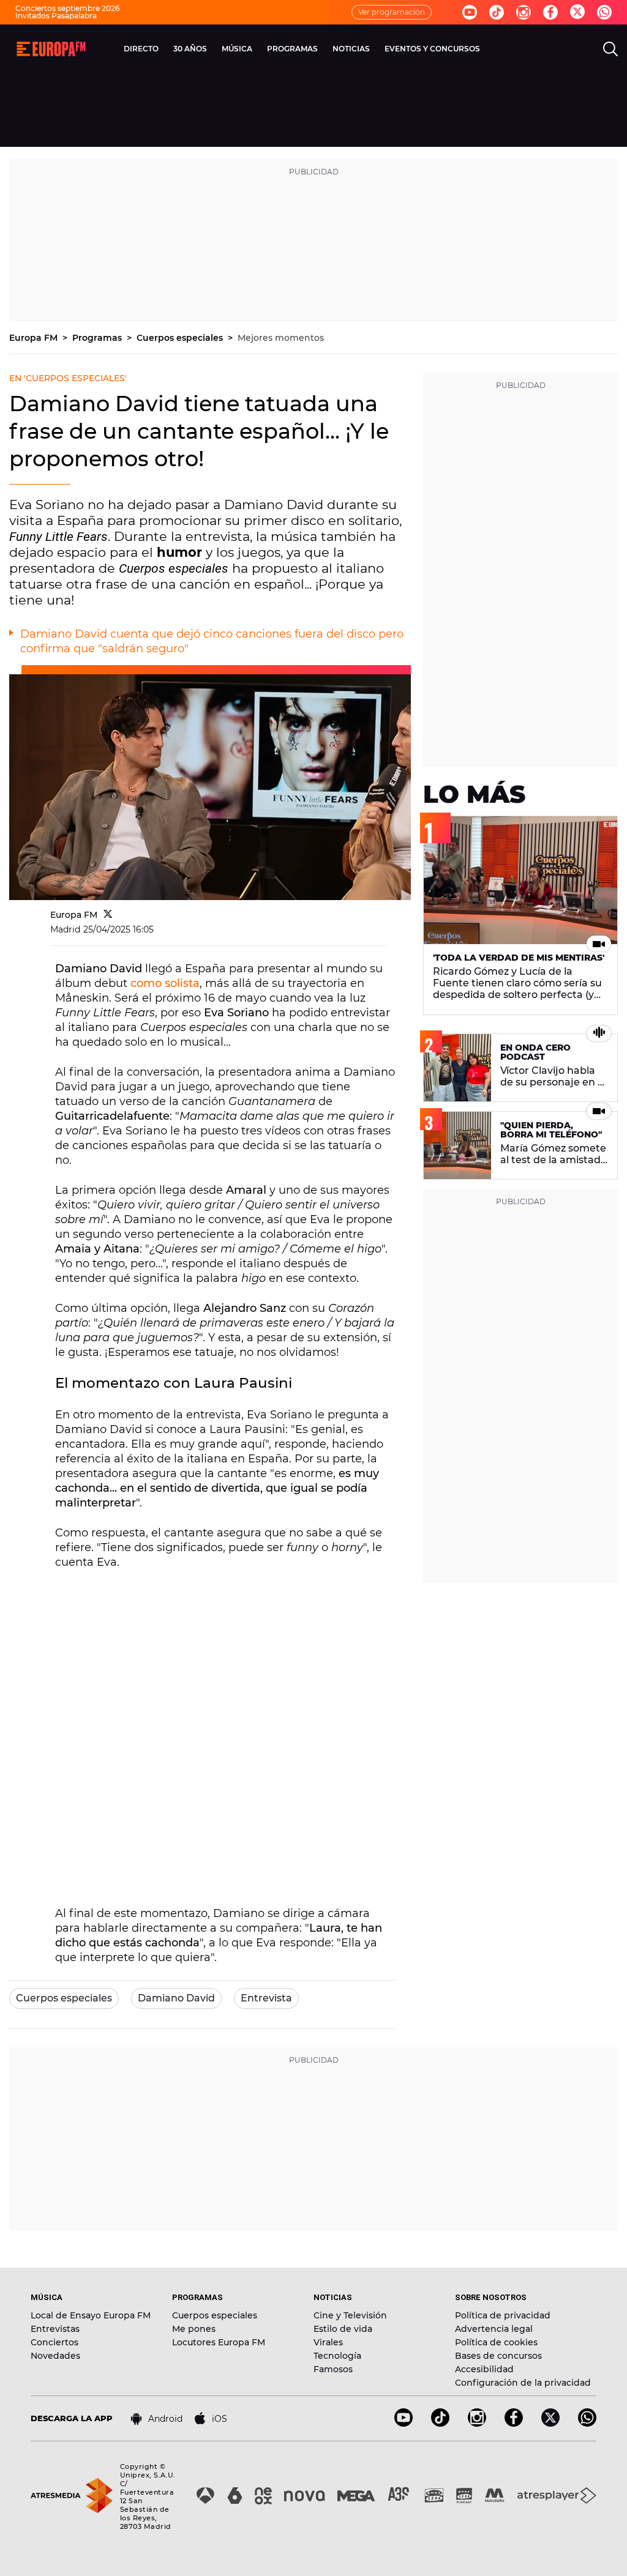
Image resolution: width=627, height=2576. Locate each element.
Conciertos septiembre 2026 (67, 8)
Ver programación (392, 12)
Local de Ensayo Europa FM (91, 2315)
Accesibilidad (484, 2369)
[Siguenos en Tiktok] (497, 12)
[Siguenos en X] (550, 2423)
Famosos (333, 2369)
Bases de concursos (498, 2356)
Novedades (55, 2356)
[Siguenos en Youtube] (470, 12)
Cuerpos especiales (181, 338)
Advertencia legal (494, 2329)
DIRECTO (141, 49)
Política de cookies (496, 2342)
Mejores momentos (281, 338)
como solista (165, 983)
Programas (98, 338)
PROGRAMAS (292, 49)
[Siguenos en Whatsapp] (604, 12)
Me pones (194, 2329)
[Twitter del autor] (108, 915)
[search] (610, 49)
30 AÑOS (190, 49)
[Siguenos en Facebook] (550, 12)
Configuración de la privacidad (523, 2383)
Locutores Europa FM (219, 2342)
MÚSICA (237, 49)
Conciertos (54, 2342)
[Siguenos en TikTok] (440, 2423)
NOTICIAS (351, 49)
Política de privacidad (503, 2315)
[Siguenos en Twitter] (577, 13)
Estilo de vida (343, 2329)
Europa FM (35, 338)
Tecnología (337, 2356)
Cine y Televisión (350, 2315)
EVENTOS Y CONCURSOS (432, 49)
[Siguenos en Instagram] (524, 12)
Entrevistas (55, 2329)
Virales (328, 2342)
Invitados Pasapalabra (56, 16)
